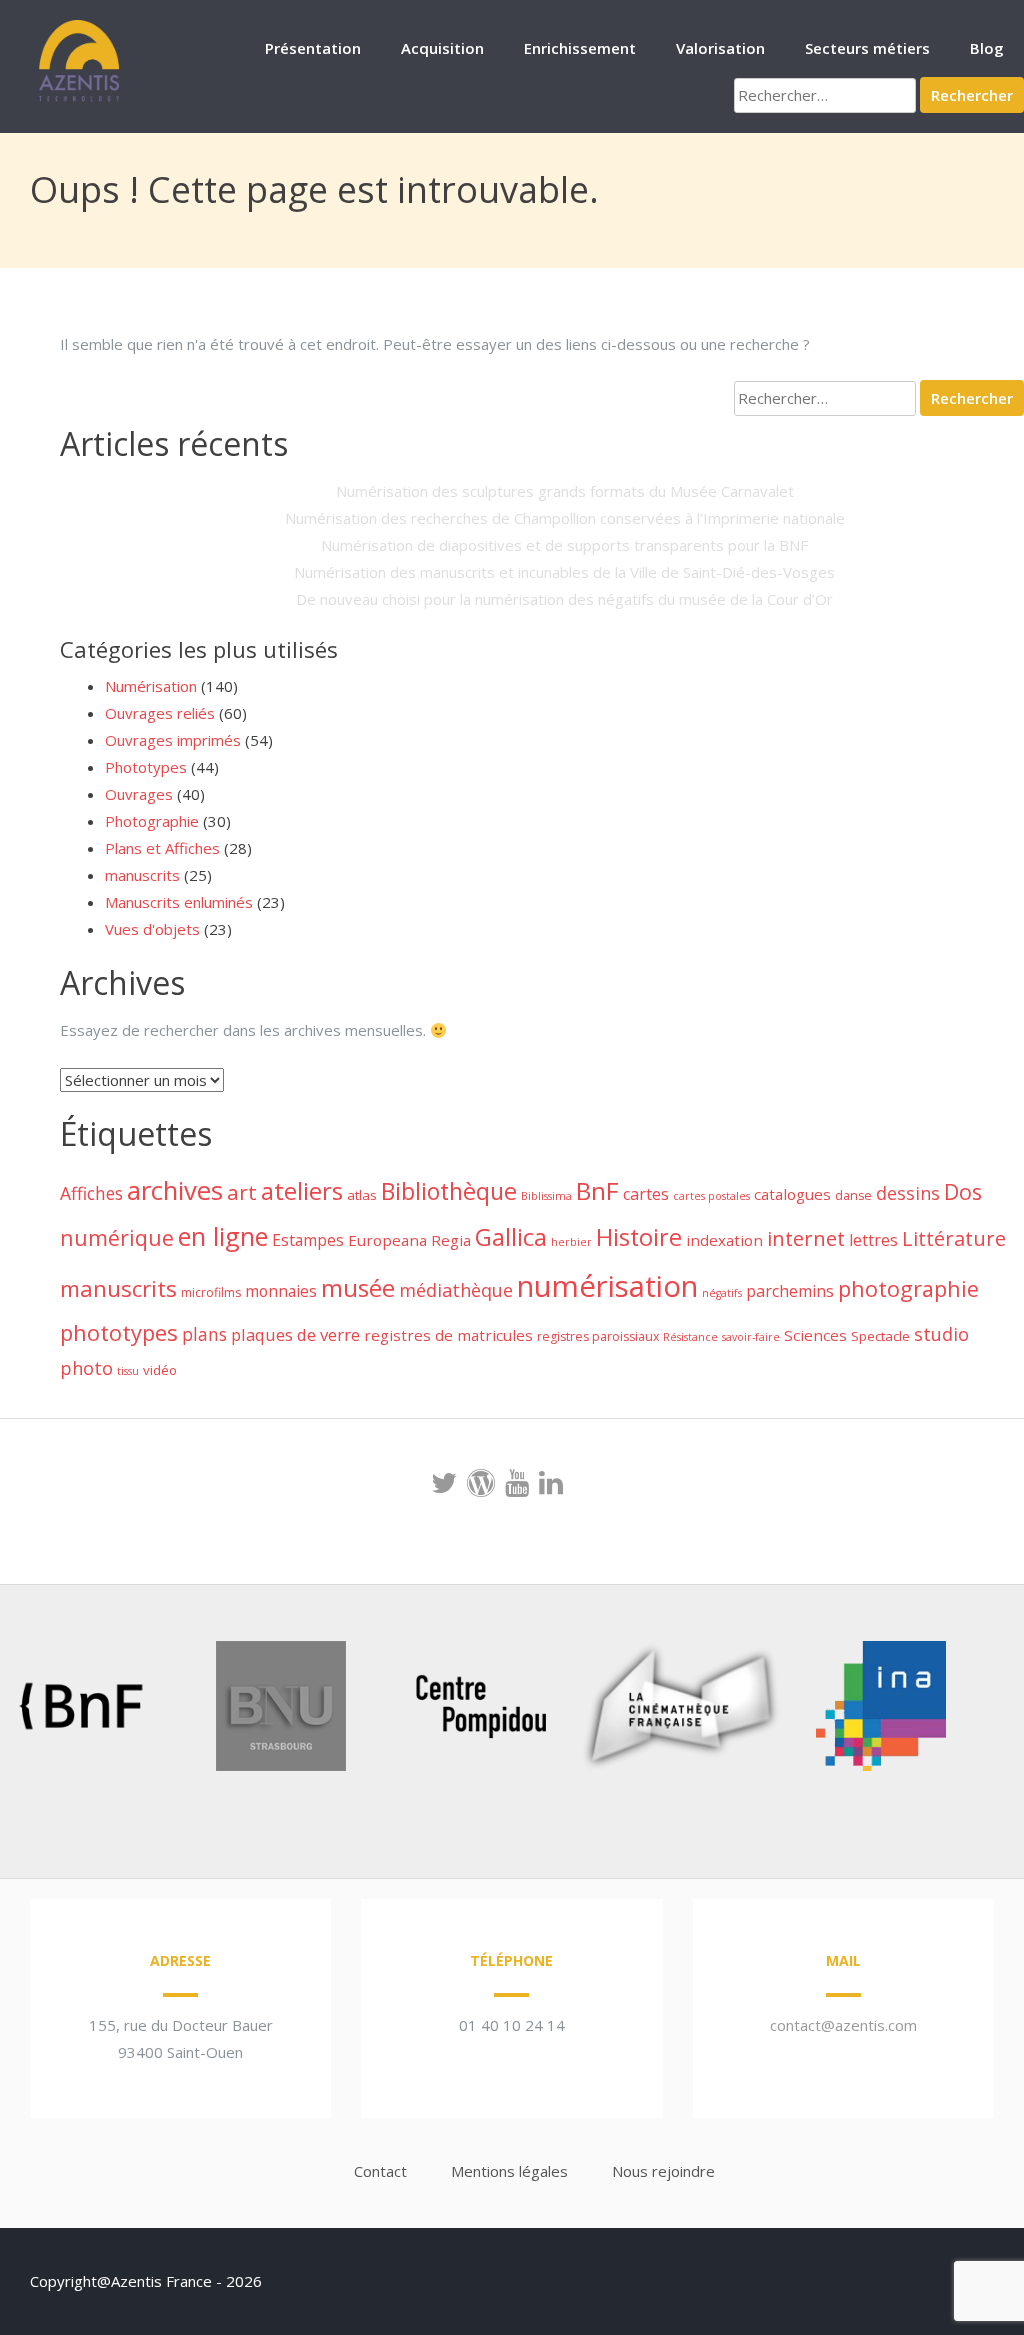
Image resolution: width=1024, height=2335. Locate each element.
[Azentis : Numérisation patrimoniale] (80, 99)
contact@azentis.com (843, 2025)
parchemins (790, 1291)
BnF (597, 1190)
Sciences (815, 1335)
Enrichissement (580, 48)
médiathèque (456, 1290)
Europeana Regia (409, 1240)
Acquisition (442, 48)
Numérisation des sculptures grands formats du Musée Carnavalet (565, 491)
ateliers (302, 1191)
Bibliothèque (449, 1191)
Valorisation (720, 48)
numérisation (607, 1286)
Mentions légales (509, 2171)
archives (175, 1190)
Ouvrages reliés (160, 713)
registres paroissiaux (598, 1336)
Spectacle (880, 1336)
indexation (724, 1240)
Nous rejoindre (663, 2171)
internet (806, 1238)
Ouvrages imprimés (173, 740)
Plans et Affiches (162, 848)
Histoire (639, 1237)
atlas (362, 1195)
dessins (908, 1193)
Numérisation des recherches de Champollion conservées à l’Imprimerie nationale (565, 518)
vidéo (160, 1370)
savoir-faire (751, 1337)
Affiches (91, 1193)
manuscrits (142, 875)
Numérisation (151, 686)
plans (204, 1334)
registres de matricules (448, 1335)
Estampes (308, 1240)
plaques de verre (295, 1334)
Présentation (313, 48)
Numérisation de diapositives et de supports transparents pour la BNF (564, 545)
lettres (873, 1240)
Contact (380, 2171)
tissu (128, 1371)
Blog (987, 48)
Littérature (954, 1238)
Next (948, 1710)
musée (358, 1287)
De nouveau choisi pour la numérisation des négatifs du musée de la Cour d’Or (564, 599)
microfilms (211, 1292)
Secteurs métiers (867, 48)
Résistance (690, 1337)
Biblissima (546, 1196)
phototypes (119, 1332)
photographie (908, 1288)
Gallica (511, 1236)
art (242, 1192)
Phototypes (146, 767)
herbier (571, 1242)
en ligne (223, 1236)
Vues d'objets (152, 929)
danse (853, 1195)
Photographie (152, 821)
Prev (46, 1710)
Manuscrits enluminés (179, 902)
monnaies (281, 1291)
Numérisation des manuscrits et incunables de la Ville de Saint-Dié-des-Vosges (564, 572)
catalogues (792, 1194)
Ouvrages (139, 794)
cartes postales (711, 1196)
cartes (646, 1194)
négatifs (722, 1293)
